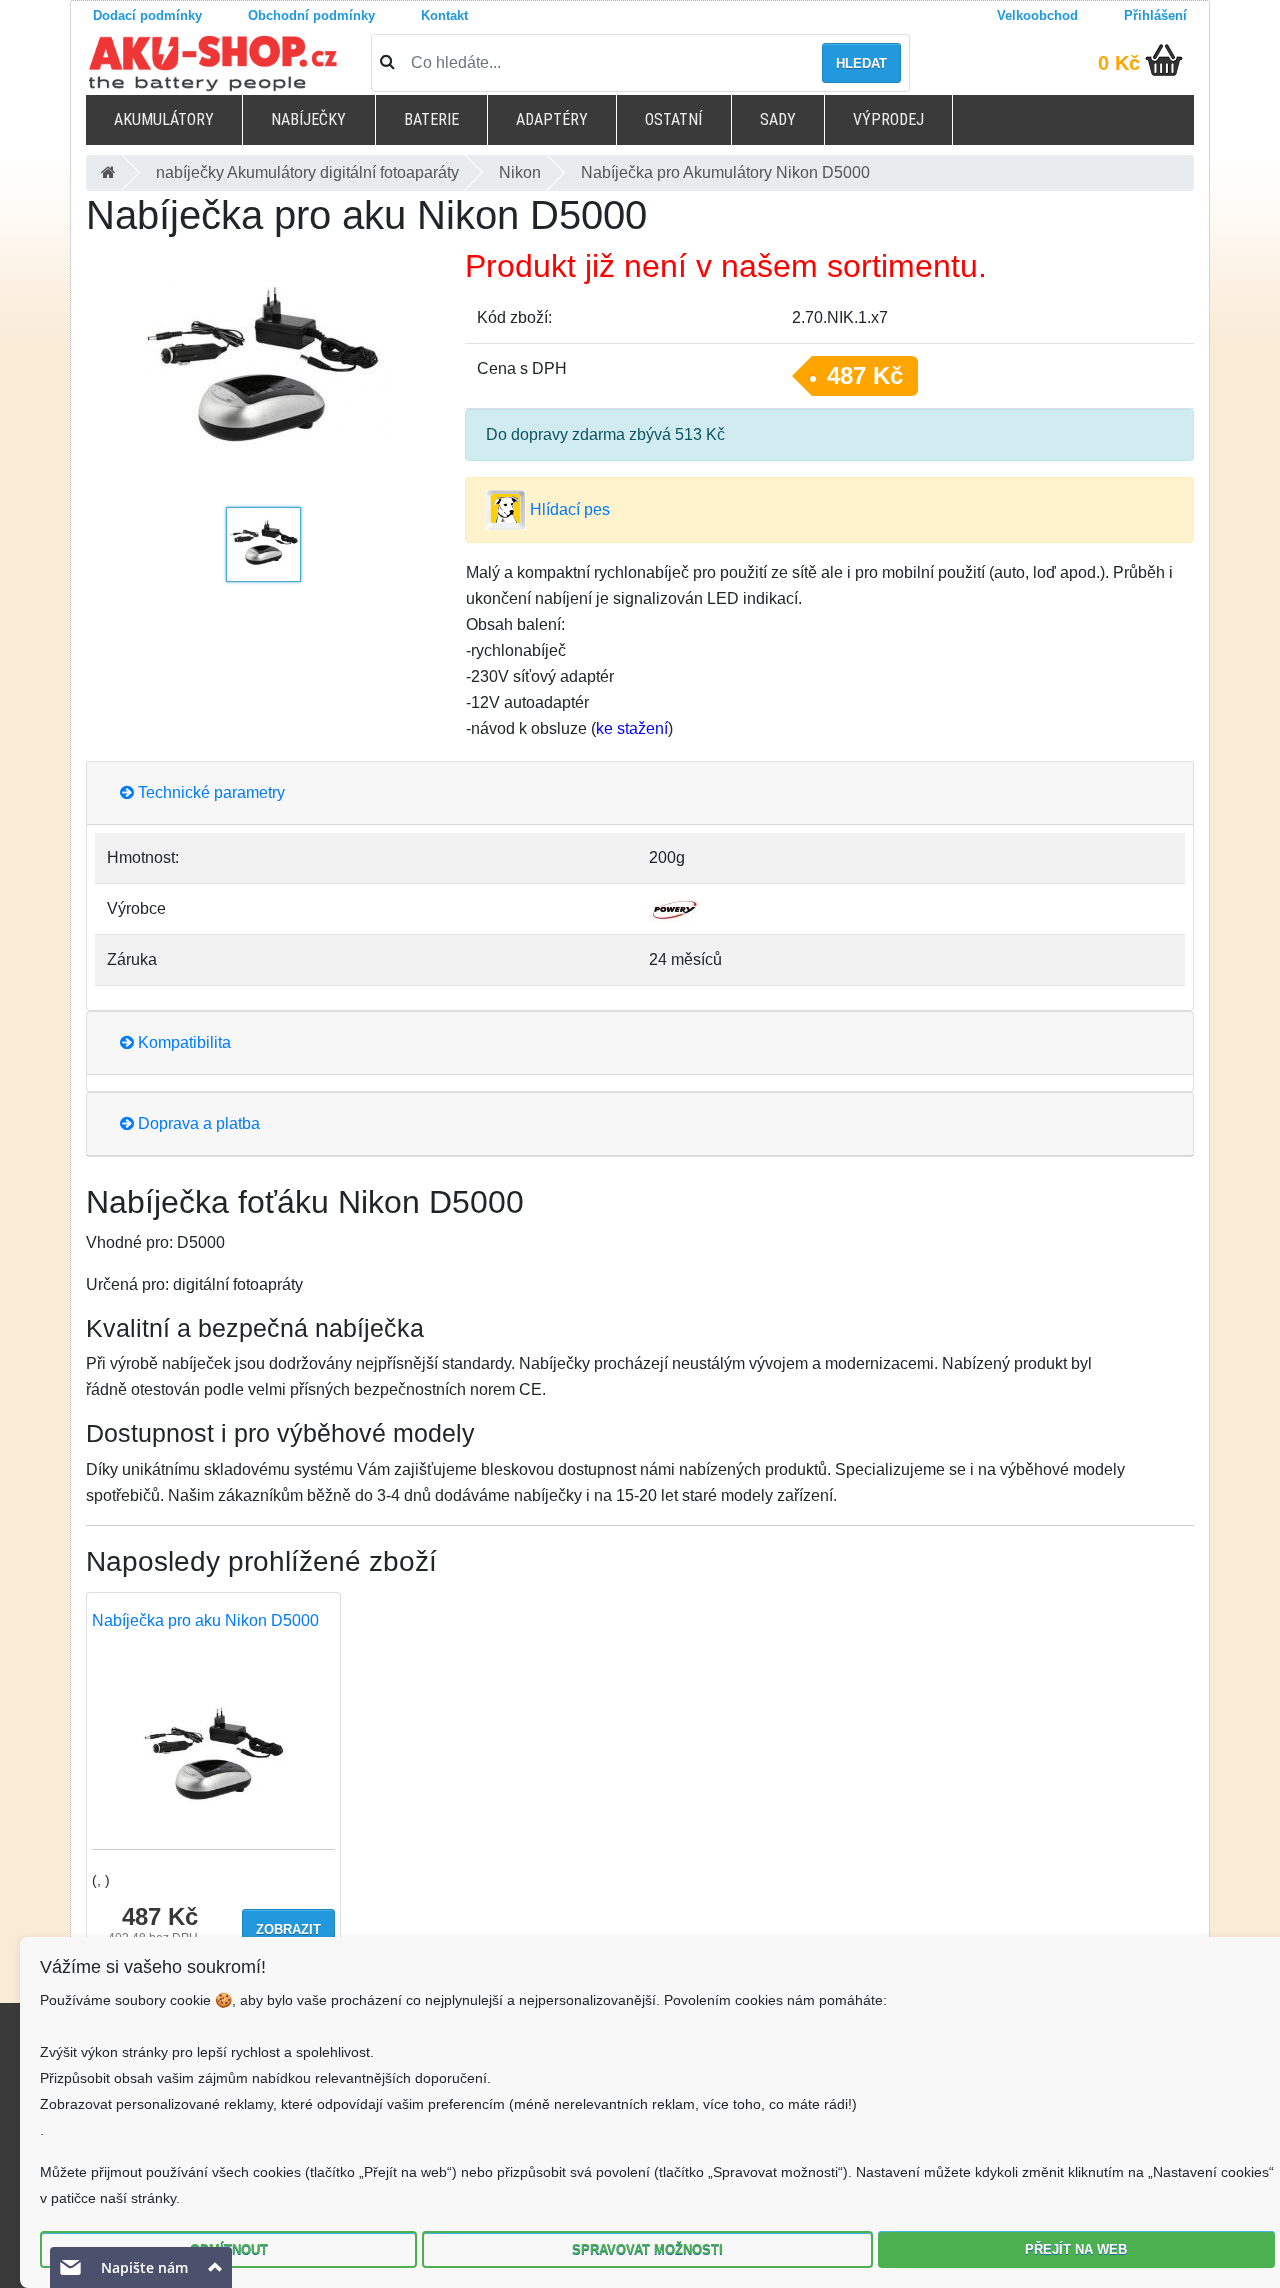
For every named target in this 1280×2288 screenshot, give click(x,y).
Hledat (861, 63)
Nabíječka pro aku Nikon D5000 (205, 1620)
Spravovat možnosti (647, 2249)
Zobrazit (288, 1929)
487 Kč (865, 375)
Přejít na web (1076, 2249)
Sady (778, 119)
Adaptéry (552, 119)
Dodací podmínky (147, 15)
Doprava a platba (197, 1123)
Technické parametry (209, 792)
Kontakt (444, 15)
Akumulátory (164, 119)
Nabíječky (308, 119)
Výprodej (888, 119)
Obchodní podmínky (311, 15)
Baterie (431, 119)
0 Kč (1119, 63)
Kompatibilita (182, 1042)
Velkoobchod (1037, 15)
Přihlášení (1155, 15)
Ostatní (673, 119)
